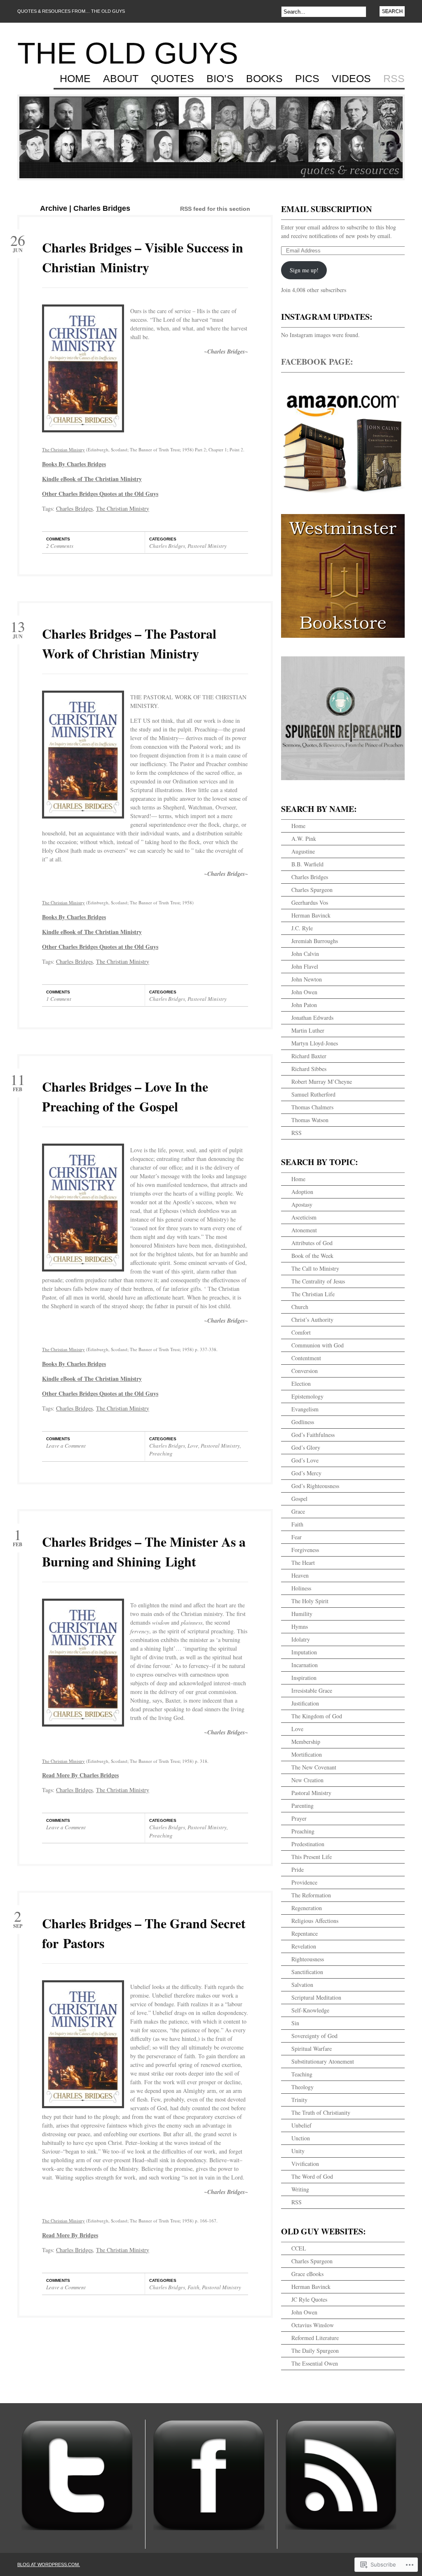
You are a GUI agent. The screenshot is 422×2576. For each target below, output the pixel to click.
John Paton (304, 1005)
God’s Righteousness (315, 1486)
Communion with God (318, 1345)
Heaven (300, 1575)
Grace (298, 1511)
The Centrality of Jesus (318, 1281)
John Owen (304, 992)
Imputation (304, 1652)
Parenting (302, 1806)
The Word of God (312, 2176)
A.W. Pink (304, 839)
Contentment (306, 1358)
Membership (306, 1742)
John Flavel (305, 966)
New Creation (307, 1780)
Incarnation (305, 1665)
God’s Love (305, 1460)
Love (193, 1446)
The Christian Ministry (63, 449)
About (121, 79)
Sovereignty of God (314, 2036)
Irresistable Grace (312, 1690)
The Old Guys (128, 53)
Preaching (161, 1453)
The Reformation (311, 1895)
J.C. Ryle (302, 928)
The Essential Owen (315, 2363)
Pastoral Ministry (207, 546)
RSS (394, 79)
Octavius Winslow (313, 2325)
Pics (307, 79)
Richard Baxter (309, 1056)
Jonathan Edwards (312, 1018)
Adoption (302, 1192)
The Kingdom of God (317, 1716)
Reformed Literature (315, 2338)
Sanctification (307, 1972)
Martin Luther (308, 1030)
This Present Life (312, 1857)
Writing (300, 2189)
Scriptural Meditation (316, 1997)
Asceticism (304, 1217)
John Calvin (305, 954)
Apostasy (302, 1204)
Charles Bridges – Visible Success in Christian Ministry (143, 257)
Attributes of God (312, 1243)
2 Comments (60, 546)
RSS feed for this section (215, 209)
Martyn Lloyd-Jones (315, 1043)
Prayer (299, 1818)
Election (301, 1384)
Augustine (303, 851)
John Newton (307, 979)
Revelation (304, 1946)
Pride (298, 1869)
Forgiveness (305, 1550)
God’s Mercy (306, 1473)
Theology (302, 2087)
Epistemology (307, 1396)
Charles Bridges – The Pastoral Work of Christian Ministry (129, 643)
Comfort (301, 1332)
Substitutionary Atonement (323, 2061)
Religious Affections (315, 1921)
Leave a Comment (66, 1446)
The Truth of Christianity (321, 2112)
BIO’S (220, 79)
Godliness (303, 1422)
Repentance (305, 1933)
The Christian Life (313, 1294)
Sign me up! (304, 270)
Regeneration (307, 1908)
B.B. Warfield (307, 864)
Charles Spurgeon (312, 890)
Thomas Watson (310, 1120)
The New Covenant (314, 1767)
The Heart (303, 1563)
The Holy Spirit (310, 1601)
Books (264, 79)
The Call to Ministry (315, 1268)
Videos (351, 79)
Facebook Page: (317, 362)
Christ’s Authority (312, 1320)
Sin (295, 2023)
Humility (302, 1614)
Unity (298, 2151)
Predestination (308, 1844)
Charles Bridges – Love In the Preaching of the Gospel (125, 1096)
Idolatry (301, 1639)
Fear (297, 1537)
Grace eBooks (307, 2274)
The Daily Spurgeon (315, 2351)
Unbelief (301, 2125)
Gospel (299, 1499)
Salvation (302, 1985)
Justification (305, 1703)
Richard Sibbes (309, 1069)
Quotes (172, 79)
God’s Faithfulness (313, 1435)
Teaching (302, 2074)
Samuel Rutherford (313, 1094)
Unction (301, 2138)
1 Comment (59, 999)
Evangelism (305, 1409)
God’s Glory (306, 1447)
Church (300, 1307)
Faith (193, 2287)
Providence (304, 1882)
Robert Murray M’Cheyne (322, 1082)
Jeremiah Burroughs (315, 941)
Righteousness (308, 1959)
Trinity (299, 2100)
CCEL (299, 2248)
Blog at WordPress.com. (49, 2564)
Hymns (300, 1627)
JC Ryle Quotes (309, 2299)
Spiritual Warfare (312, 2049)
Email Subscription (326, 209)
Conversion (305, 1371)
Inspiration (304, 1678)
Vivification (305, 2164)
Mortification (307, 1754)
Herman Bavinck (311, 915)
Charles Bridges (74, 508)
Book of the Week (312, 1256)
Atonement (304, 1230)
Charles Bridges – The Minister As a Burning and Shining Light (144, 1551)
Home (75, 79)
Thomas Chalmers (312, 1107)
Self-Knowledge (310, 2010)
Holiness (301, 1588)
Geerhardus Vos (310, 902)
